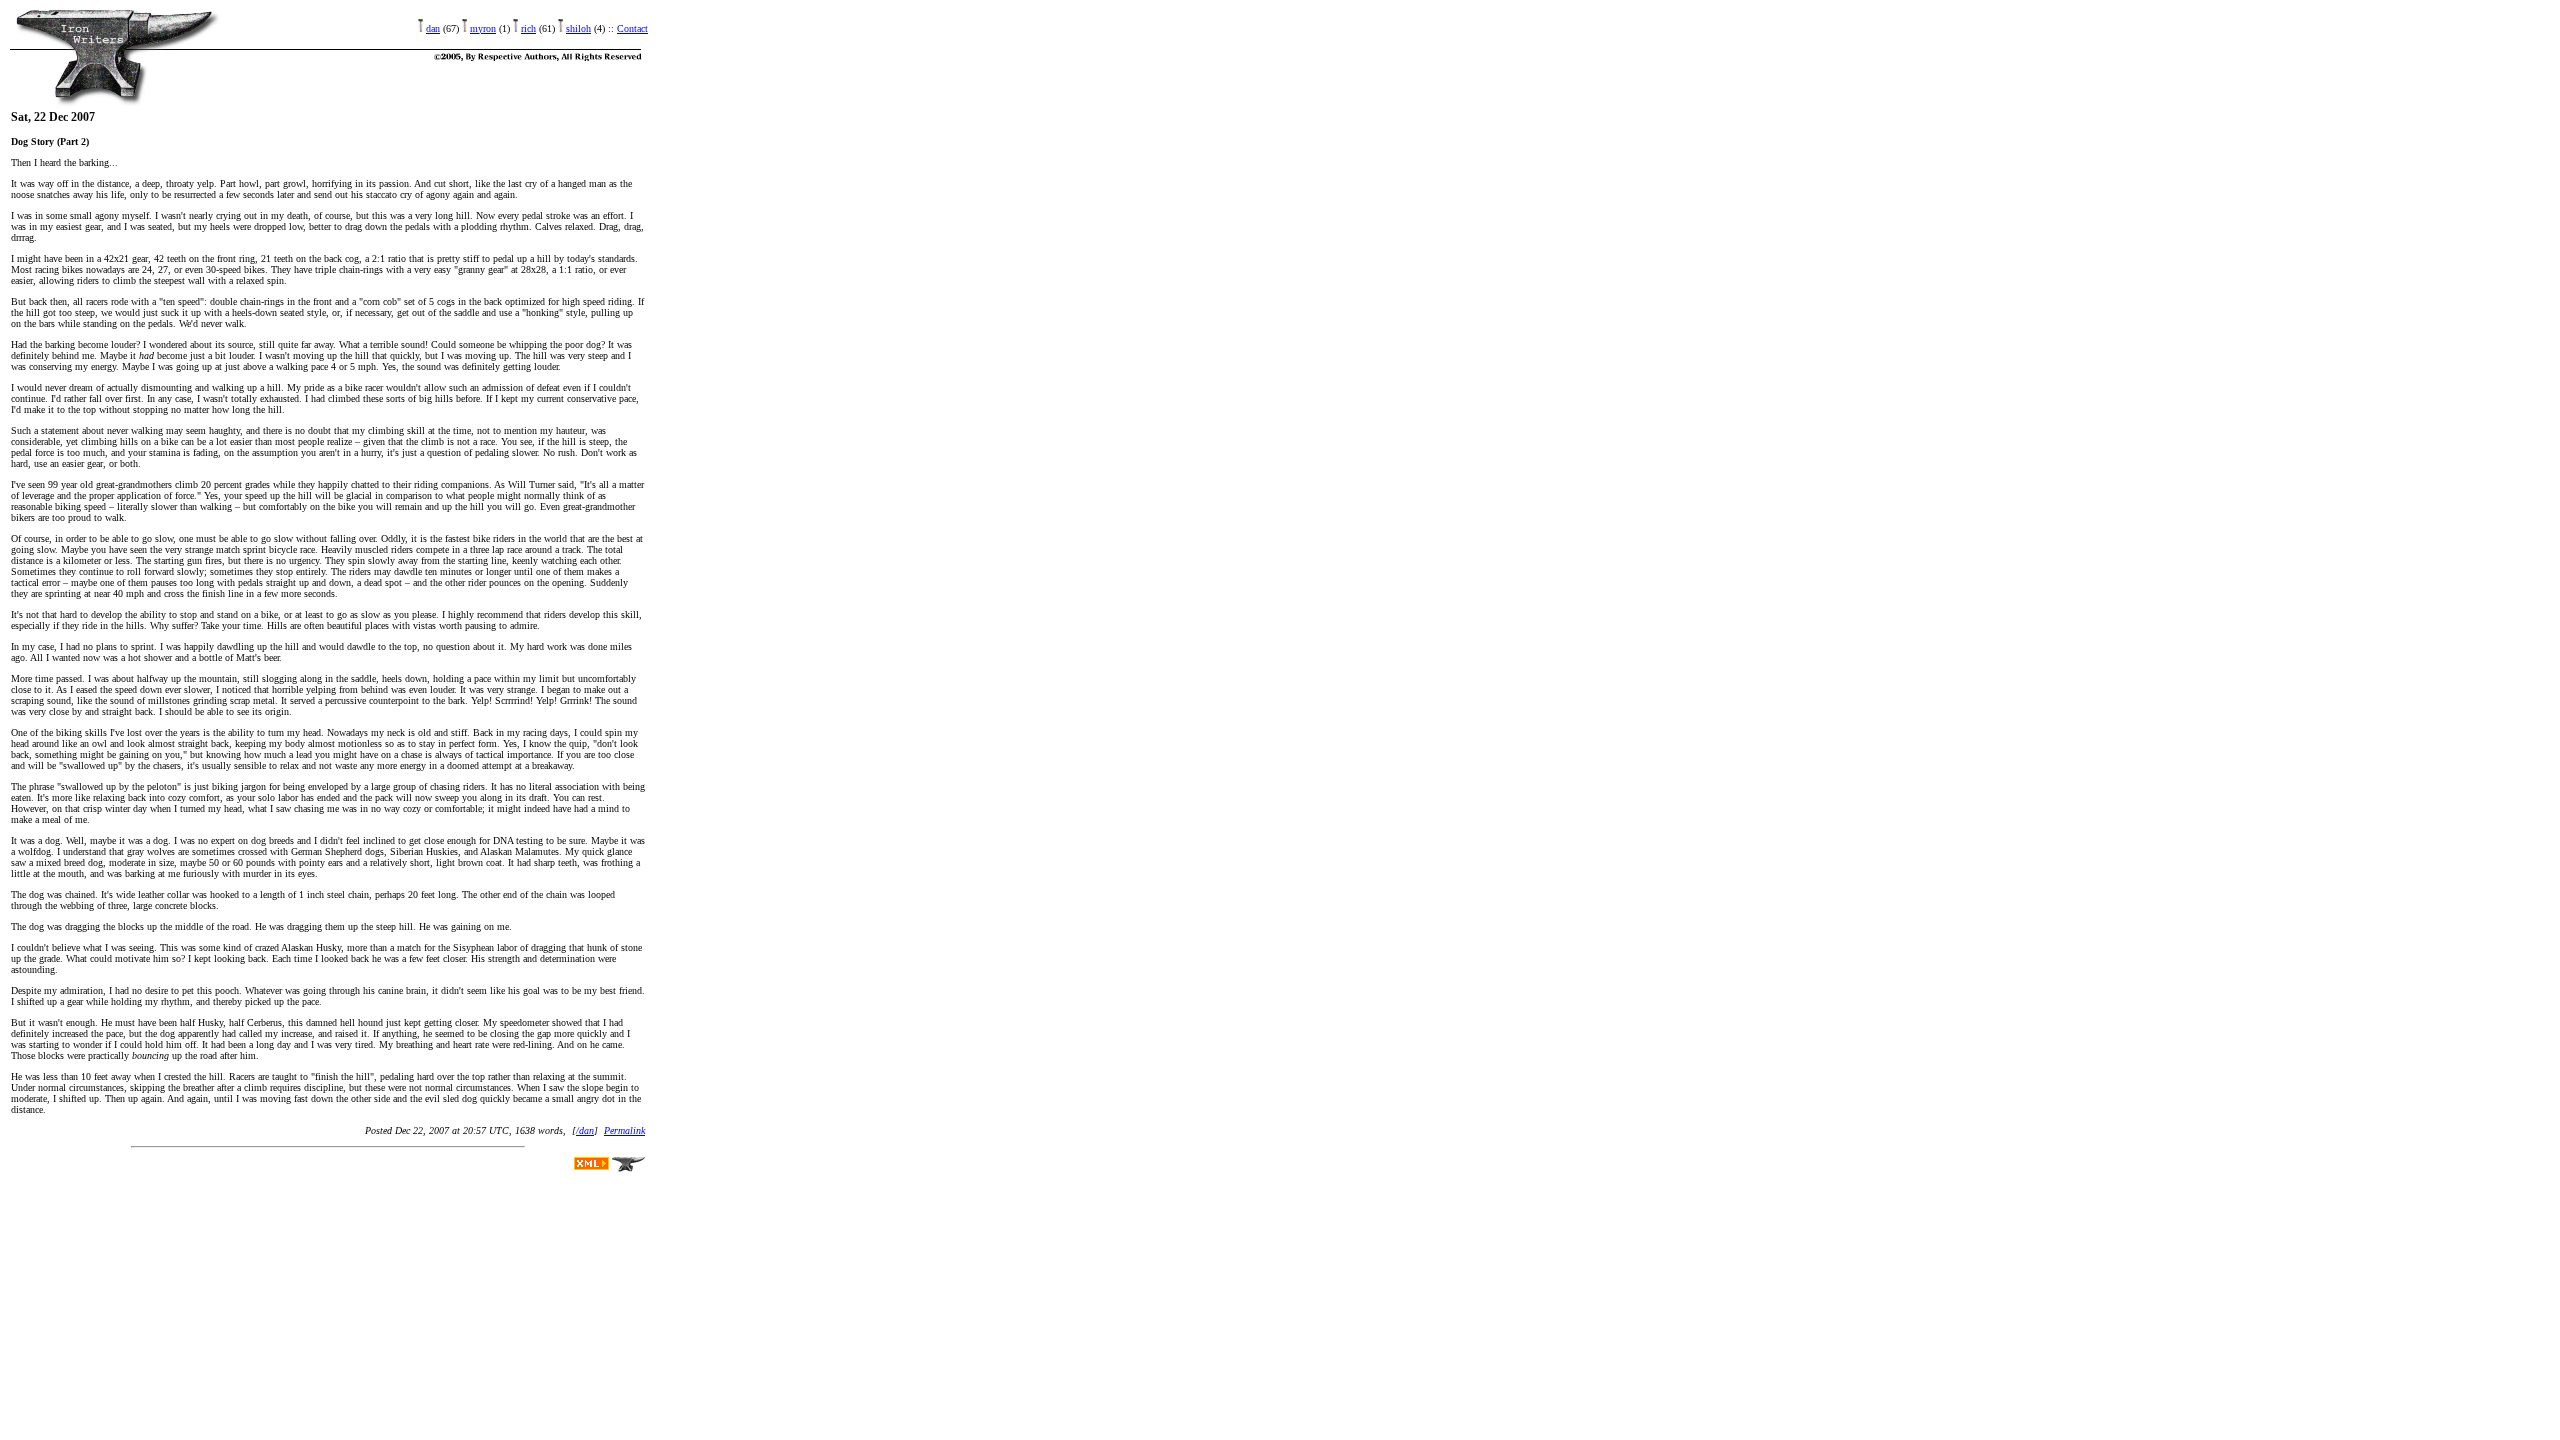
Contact (632, 28)
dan (433, 28)
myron (483, 28)
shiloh (578, 28)
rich (528, 28)
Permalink (624, 1130)
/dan (585, 1130)
